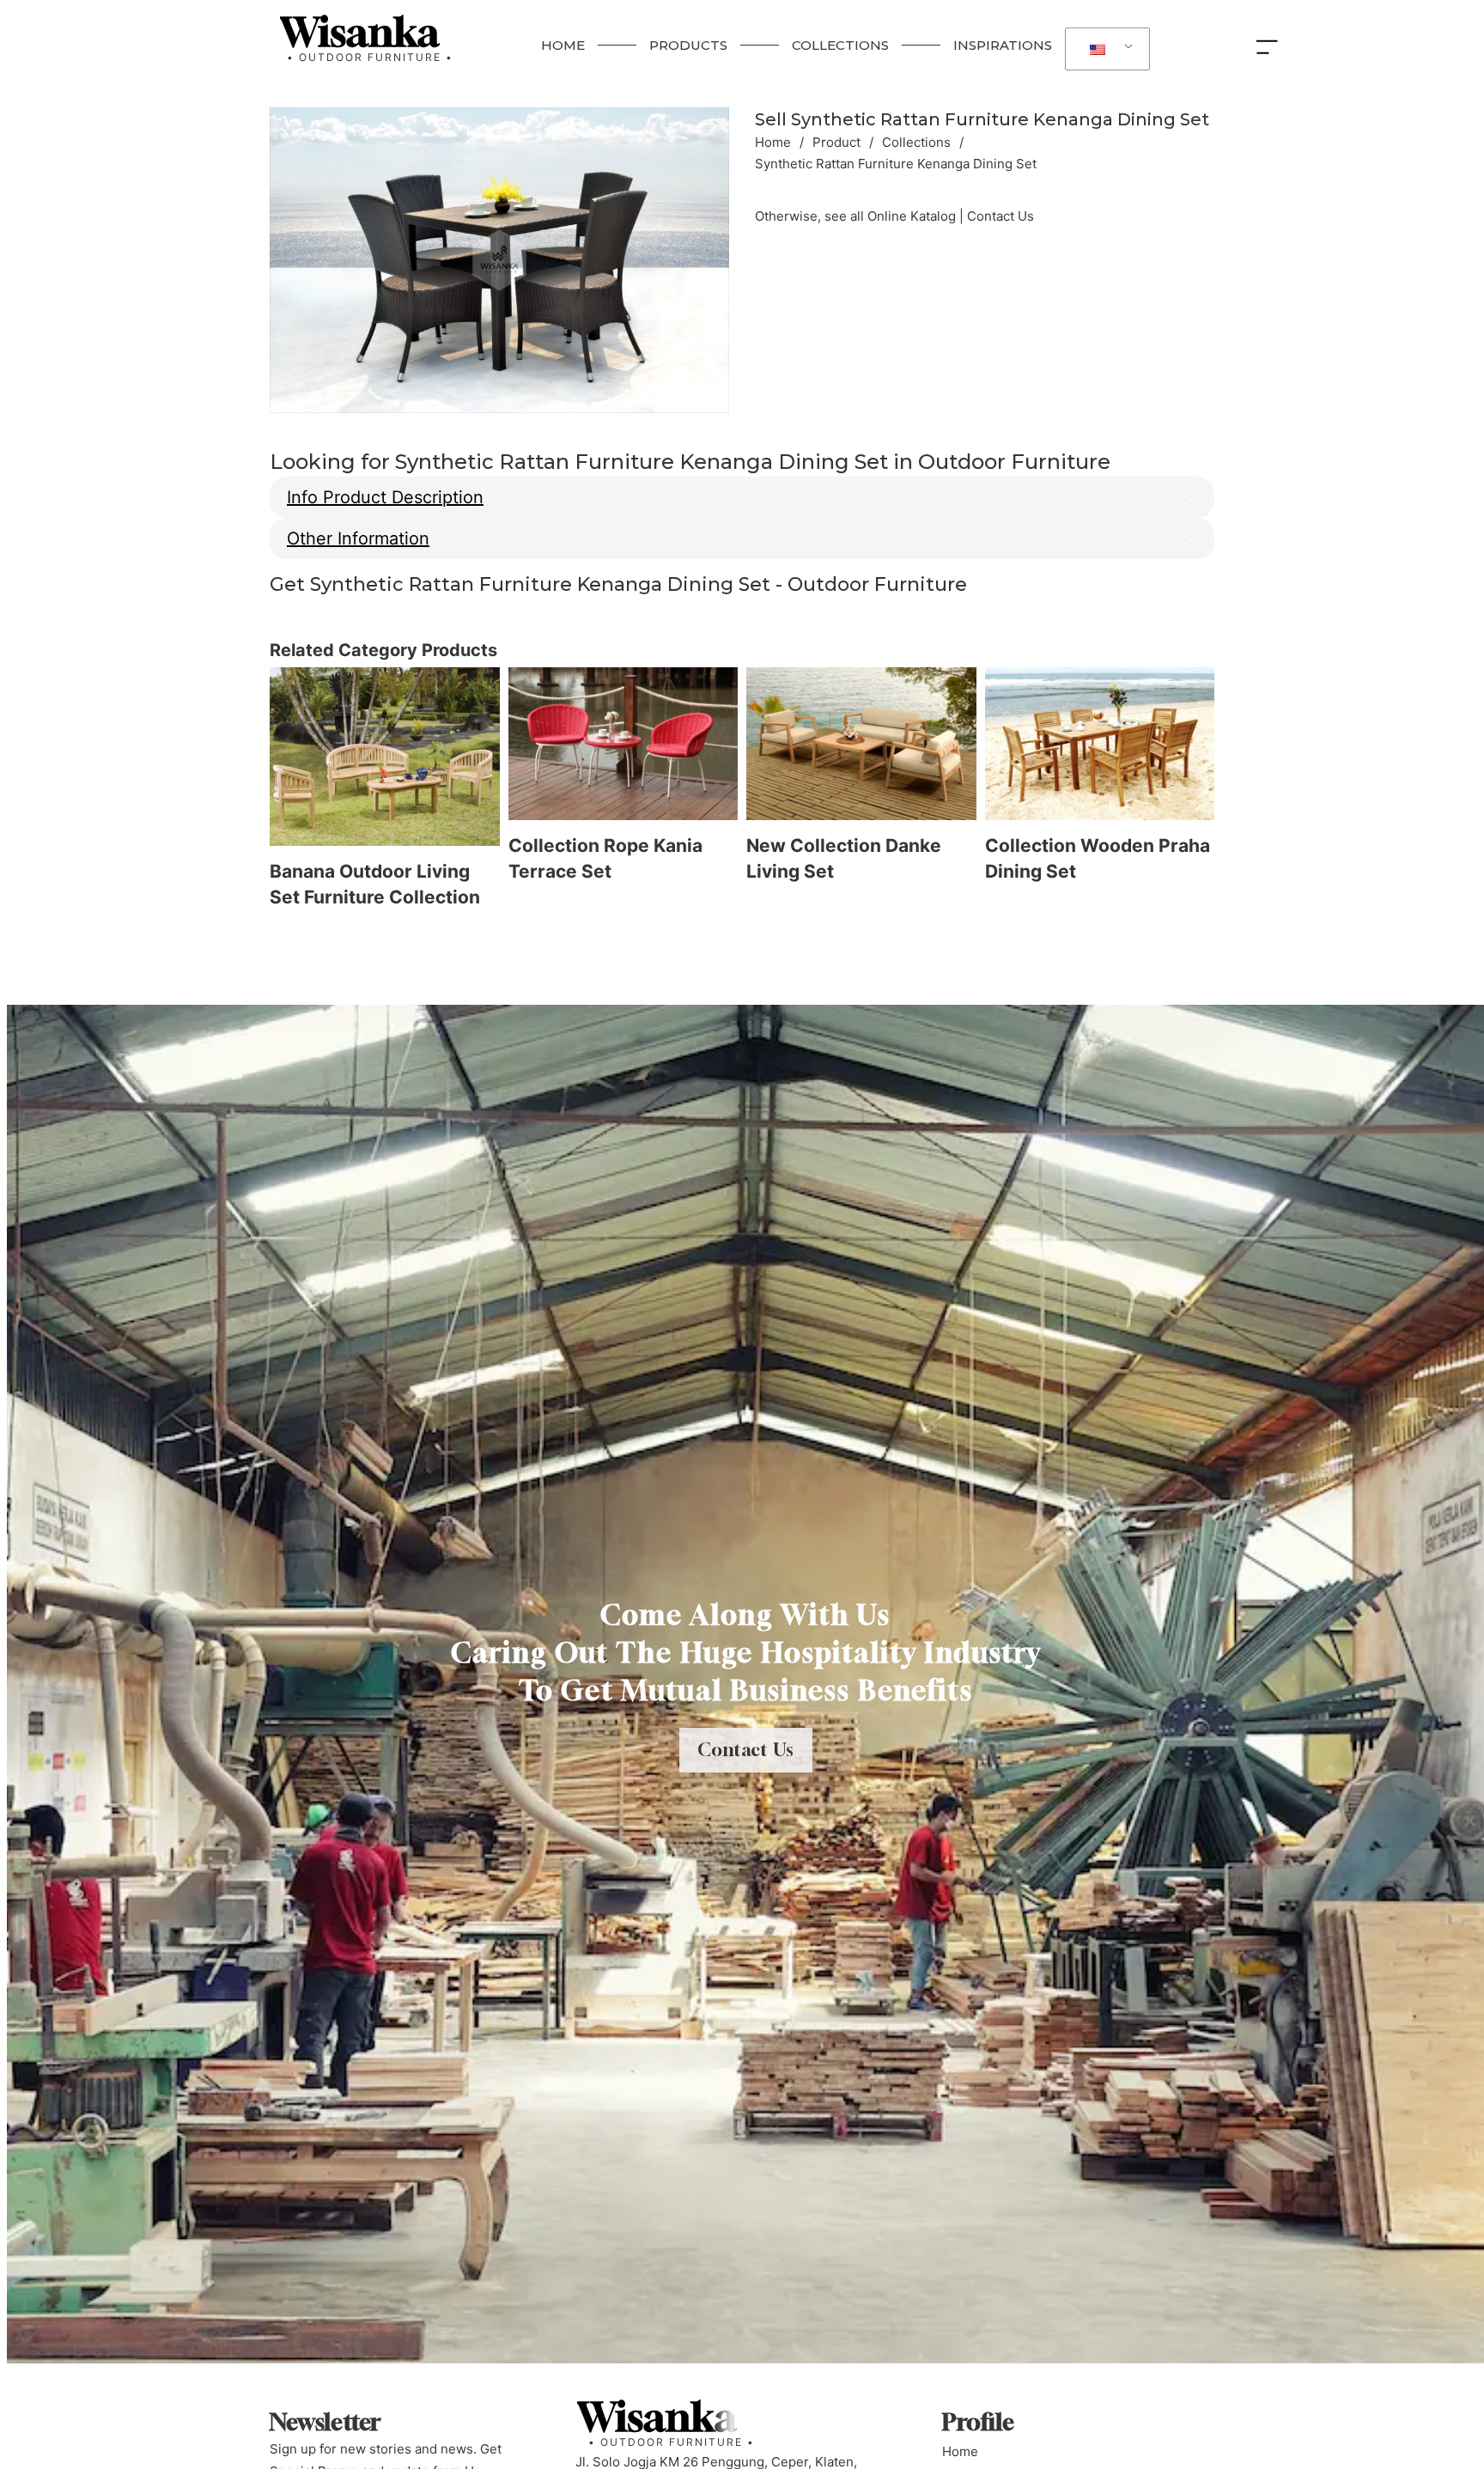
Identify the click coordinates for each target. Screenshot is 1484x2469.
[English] (1104, 49)
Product (836, 142)
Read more (283, 935)
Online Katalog (912, 216)
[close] (1271, 46)
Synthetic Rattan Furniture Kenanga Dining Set (982, 119)
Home (773, 142)
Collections (916, 142)
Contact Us (1000, 216)
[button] (706, 131)
